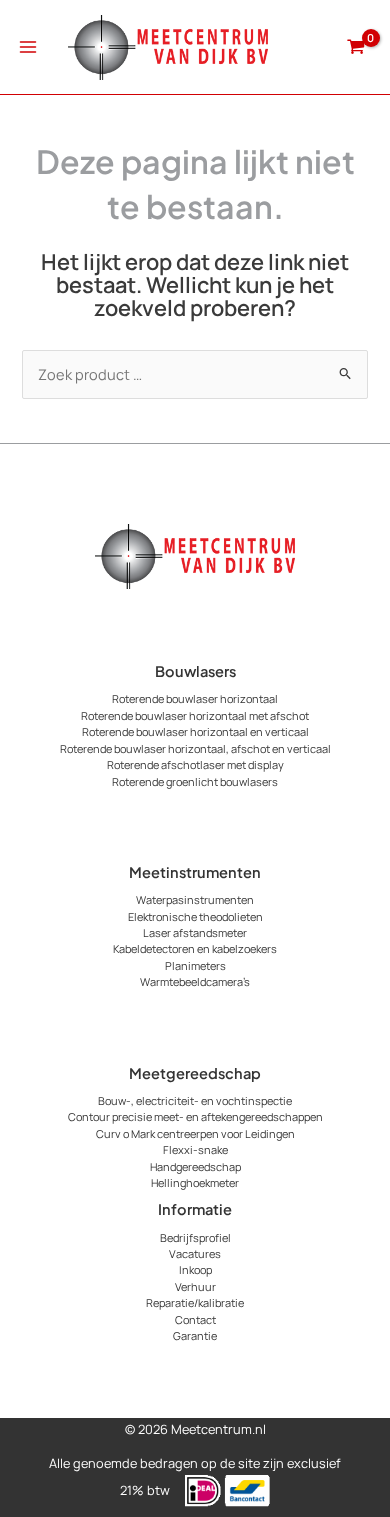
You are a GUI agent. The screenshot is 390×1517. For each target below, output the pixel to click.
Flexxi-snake (195, 1149)
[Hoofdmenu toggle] (28, 47)
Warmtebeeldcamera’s (195, 981)
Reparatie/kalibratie (195, 1302)
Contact (195, 1319)
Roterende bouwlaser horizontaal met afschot (195, 715)
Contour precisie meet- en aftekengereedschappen (195, 1116)
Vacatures (195, 1253)
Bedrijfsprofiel (195, 1237)
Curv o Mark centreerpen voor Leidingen (195, 1133)
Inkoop (195, 1269)
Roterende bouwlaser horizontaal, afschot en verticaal (195, 748)
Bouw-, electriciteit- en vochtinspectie (195, 1100)
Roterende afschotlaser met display (195, 764)
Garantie (195, 1335)
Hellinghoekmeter (195, 1182)
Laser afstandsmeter (195, 932)
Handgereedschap (195, 1166)
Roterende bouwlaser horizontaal (195, 698)
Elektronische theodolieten (195, 916)
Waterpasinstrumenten (195, 899)
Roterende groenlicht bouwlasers (195, 781)
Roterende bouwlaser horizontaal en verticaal (195, 731)
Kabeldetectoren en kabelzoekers (195, 948)
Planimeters (195, 965)
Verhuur (195, 1286)
